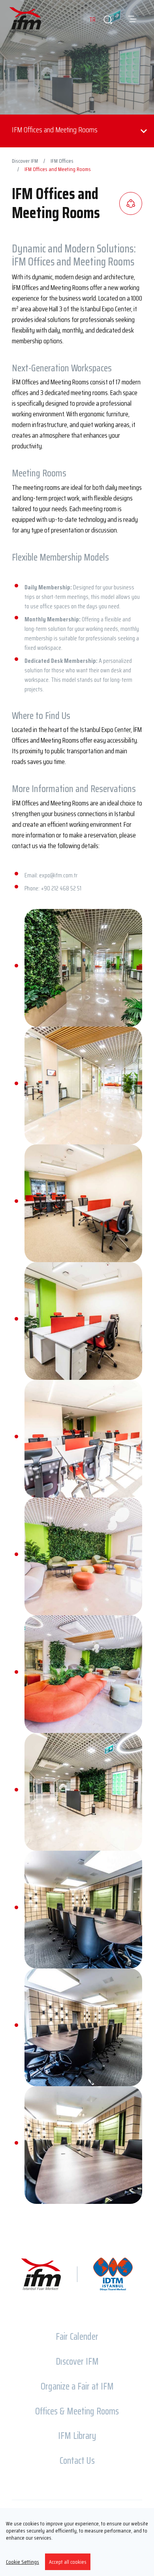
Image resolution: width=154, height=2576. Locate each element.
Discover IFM (25, 161)
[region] (77, 2542)
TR (92, 20)
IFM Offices (62, 161)
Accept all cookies (68, 2562)
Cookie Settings (23, 2562)
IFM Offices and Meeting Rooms (58, 169)
